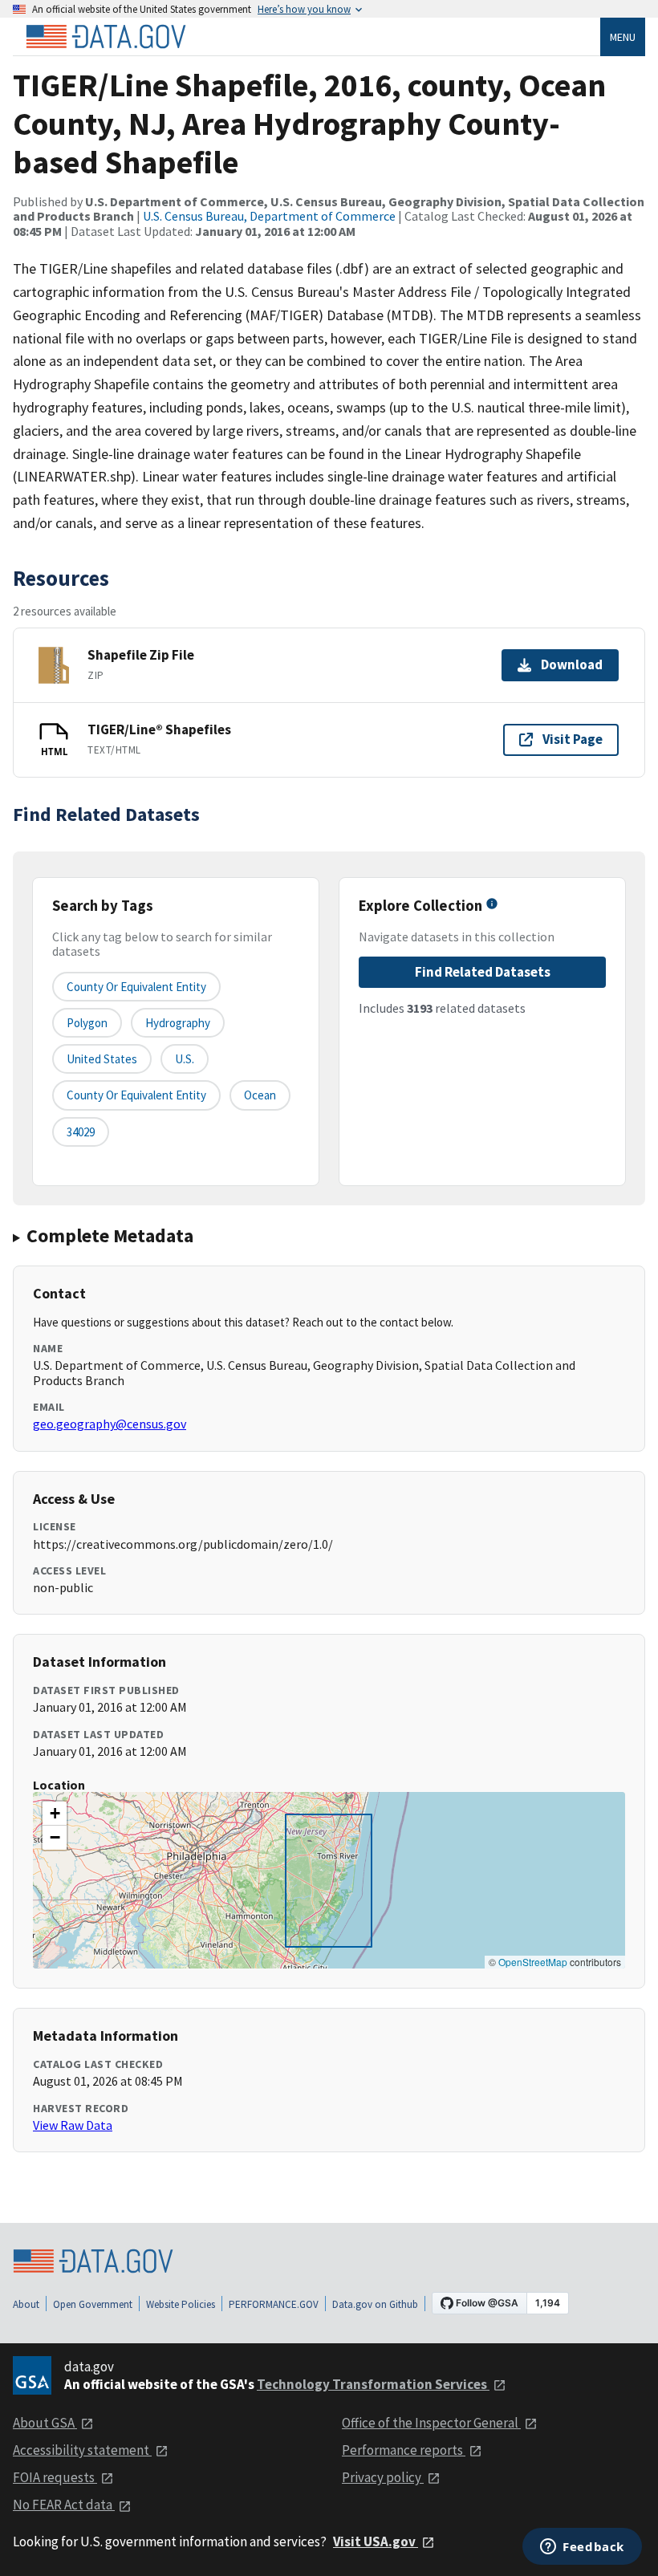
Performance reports (404, 2450)
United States (102, 1059)
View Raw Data (73, 2125)
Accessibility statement (82, 2450)
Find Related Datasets (483, 972)
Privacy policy (383, 2477)
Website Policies (181, 2304)
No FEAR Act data (64, 2505)
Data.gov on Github (375, 2304)
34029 (81, 1132)
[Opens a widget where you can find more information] (582, 2548)
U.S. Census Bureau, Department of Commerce (269, 216)
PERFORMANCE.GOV (274, 2304)
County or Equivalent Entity (136, 1095)
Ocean (260, 1095)
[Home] (106, 37)
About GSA (45, 2423)
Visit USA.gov (376, 2541)
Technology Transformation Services (373, 2384)
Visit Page (573, 739)
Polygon (87, 1023)
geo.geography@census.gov (110, 1424)
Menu (623, 37)
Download (572, 664)
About (26, 2304)
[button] (55, 1814)
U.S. (185, 1059)
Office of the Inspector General (431, 2423)
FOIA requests (55, 2477)
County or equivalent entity (136, 987)
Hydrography (178, 1023)
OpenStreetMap (533, 1962)
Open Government (93, 2304)
